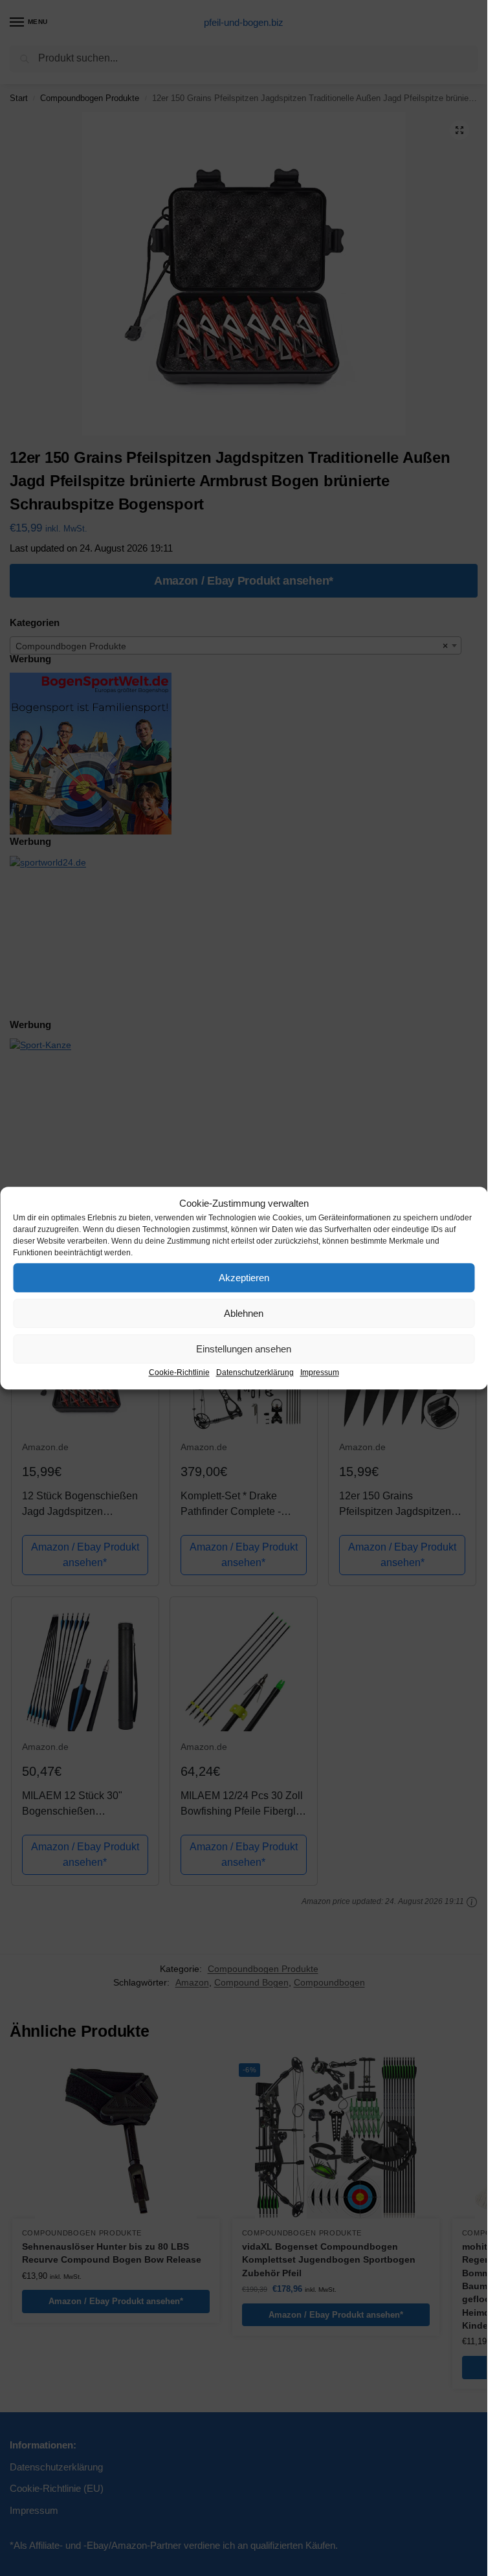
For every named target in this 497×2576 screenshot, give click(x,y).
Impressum (320, 1372)
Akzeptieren (244, 1278)
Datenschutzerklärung (255, 1372)
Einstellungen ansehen (244, 1349)
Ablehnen (244, 1313)
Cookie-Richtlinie (179, 1372)
